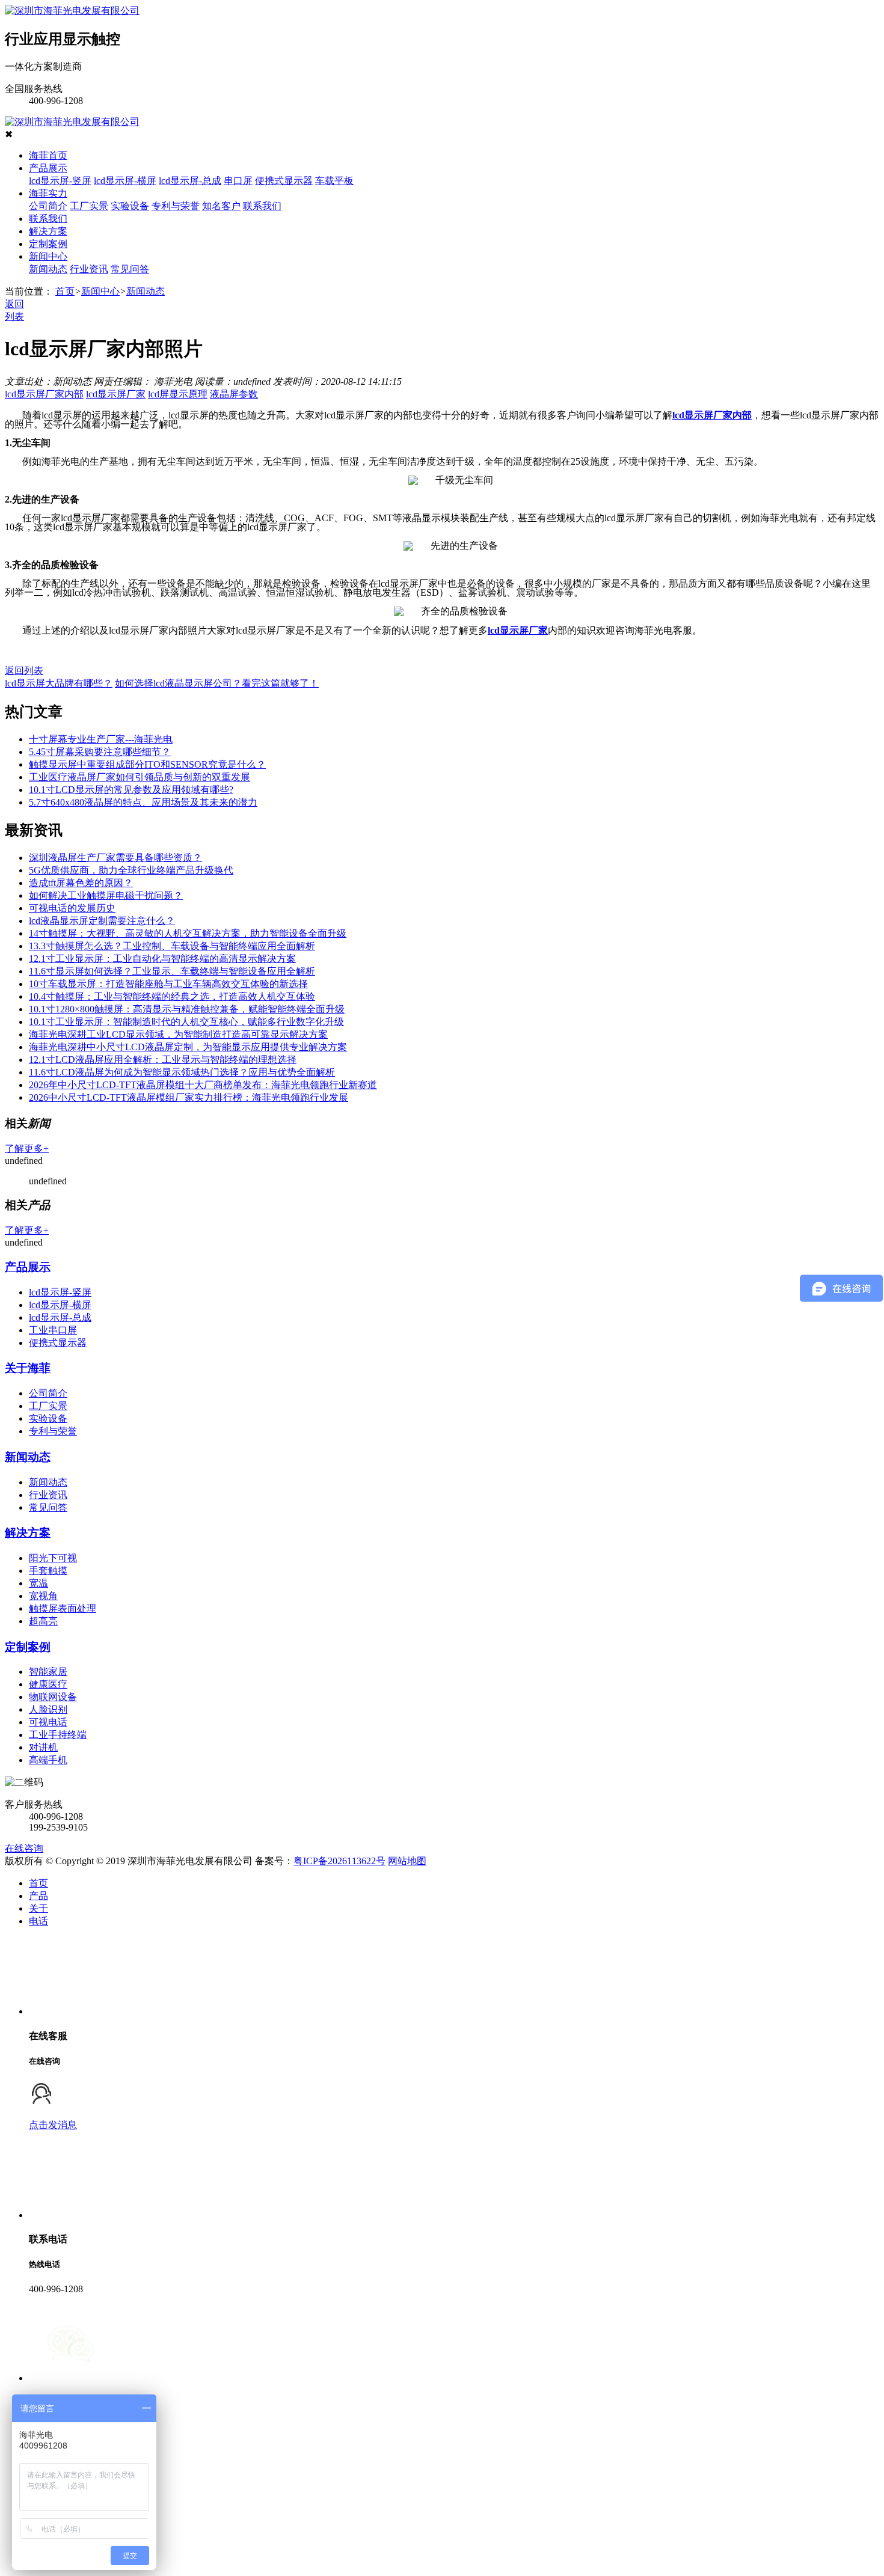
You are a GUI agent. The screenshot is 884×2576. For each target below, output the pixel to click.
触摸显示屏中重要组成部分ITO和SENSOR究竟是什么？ (147, 764)
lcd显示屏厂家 (116, 394)
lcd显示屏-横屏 (125, 181)
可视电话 (48, 1722)
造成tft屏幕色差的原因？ (81, 883)
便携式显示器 (284, 181)
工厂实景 (89, 206)
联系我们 (262, 206)
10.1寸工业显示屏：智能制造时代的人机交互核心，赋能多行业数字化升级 (186, 1022)
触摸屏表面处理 (63, 1608)
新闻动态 (48, 269)
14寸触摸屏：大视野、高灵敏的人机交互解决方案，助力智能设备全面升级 (188, 933)
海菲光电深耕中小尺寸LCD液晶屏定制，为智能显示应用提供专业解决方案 (188, 1047)
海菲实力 (48, 193)
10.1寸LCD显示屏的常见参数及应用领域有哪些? (131, 790)
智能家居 (48, 1672)
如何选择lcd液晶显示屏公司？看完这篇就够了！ (217, 683)
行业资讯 (89, 269)
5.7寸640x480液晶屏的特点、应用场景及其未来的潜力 (143, 802)
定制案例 (48, 244)
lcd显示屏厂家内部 (44, 394)
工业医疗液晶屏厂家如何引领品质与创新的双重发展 (140, 777)
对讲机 (43, 1747)
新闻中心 (48, 256)
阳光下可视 (53, 1558)
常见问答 (130, 269)
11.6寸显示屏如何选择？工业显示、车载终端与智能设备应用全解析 (172, 971)
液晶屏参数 (234, 394)
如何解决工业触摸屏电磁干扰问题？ (106, 895)
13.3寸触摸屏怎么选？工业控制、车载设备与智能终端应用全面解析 (172, 946)
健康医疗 (48, 1684)
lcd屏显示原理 (178, 394)
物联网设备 (53, 1697)
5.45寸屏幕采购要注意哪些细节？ (100, 752)
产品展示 (48, 168)
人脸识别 (48, 1709)
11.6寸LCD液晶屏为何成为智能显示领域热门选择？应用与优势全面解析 (182, 1072)
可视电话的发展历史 (72, 908)
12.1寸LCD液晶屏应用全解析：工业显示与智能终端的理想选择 (163, 1060)
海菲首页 (48, 155)
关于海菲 (28, 1368)
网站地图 (407, 1861)
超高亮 (43, 1621)
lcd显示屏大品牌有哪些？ (59, 683)
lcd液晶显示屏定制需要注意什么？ (102, 921)
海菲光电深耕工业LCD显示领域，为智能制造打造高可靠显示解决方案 (178, 1034)
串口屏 (238, 181)
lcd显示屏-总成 (190, 181)
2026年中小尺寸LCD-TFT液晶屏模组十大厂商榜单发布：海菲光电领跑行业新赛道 (203, 1085)
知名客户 (221, 206)
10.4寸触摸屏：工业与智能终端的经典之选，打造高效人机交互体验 (172, 996)
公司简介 (48, 206)
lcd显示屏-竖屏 (60, 181)
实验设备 (130, 206)
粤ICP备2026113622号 (339, 1861)
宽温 (38, 1583)
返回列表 (24, 671)
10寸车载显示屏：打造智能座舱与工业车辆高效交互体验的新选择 (168, 984)
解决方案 (48, 231)
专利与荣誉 (176, 206)
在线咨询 (24, 1848)
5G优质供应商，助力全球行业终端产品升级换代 (131, 870)
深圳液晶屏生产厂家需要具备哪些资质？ (115, 858)
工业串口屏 (53, 1330)
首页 (65, 291)
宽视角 (43, 1596)
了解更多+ (27, 1149)
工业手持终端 (58, 1735)
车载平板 (334, 181)
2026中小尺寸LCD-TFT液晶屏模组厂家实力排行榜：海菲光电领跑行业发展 (189, 1097)
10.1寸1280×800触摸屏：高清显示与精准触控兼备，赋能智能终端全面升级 (187, 1009)
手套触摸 (48, 1571)
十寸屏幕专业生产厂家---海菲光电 (101, 739)
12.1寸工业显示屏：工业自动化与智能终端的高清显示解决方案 (162, 959)
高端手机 (48, 1760)
